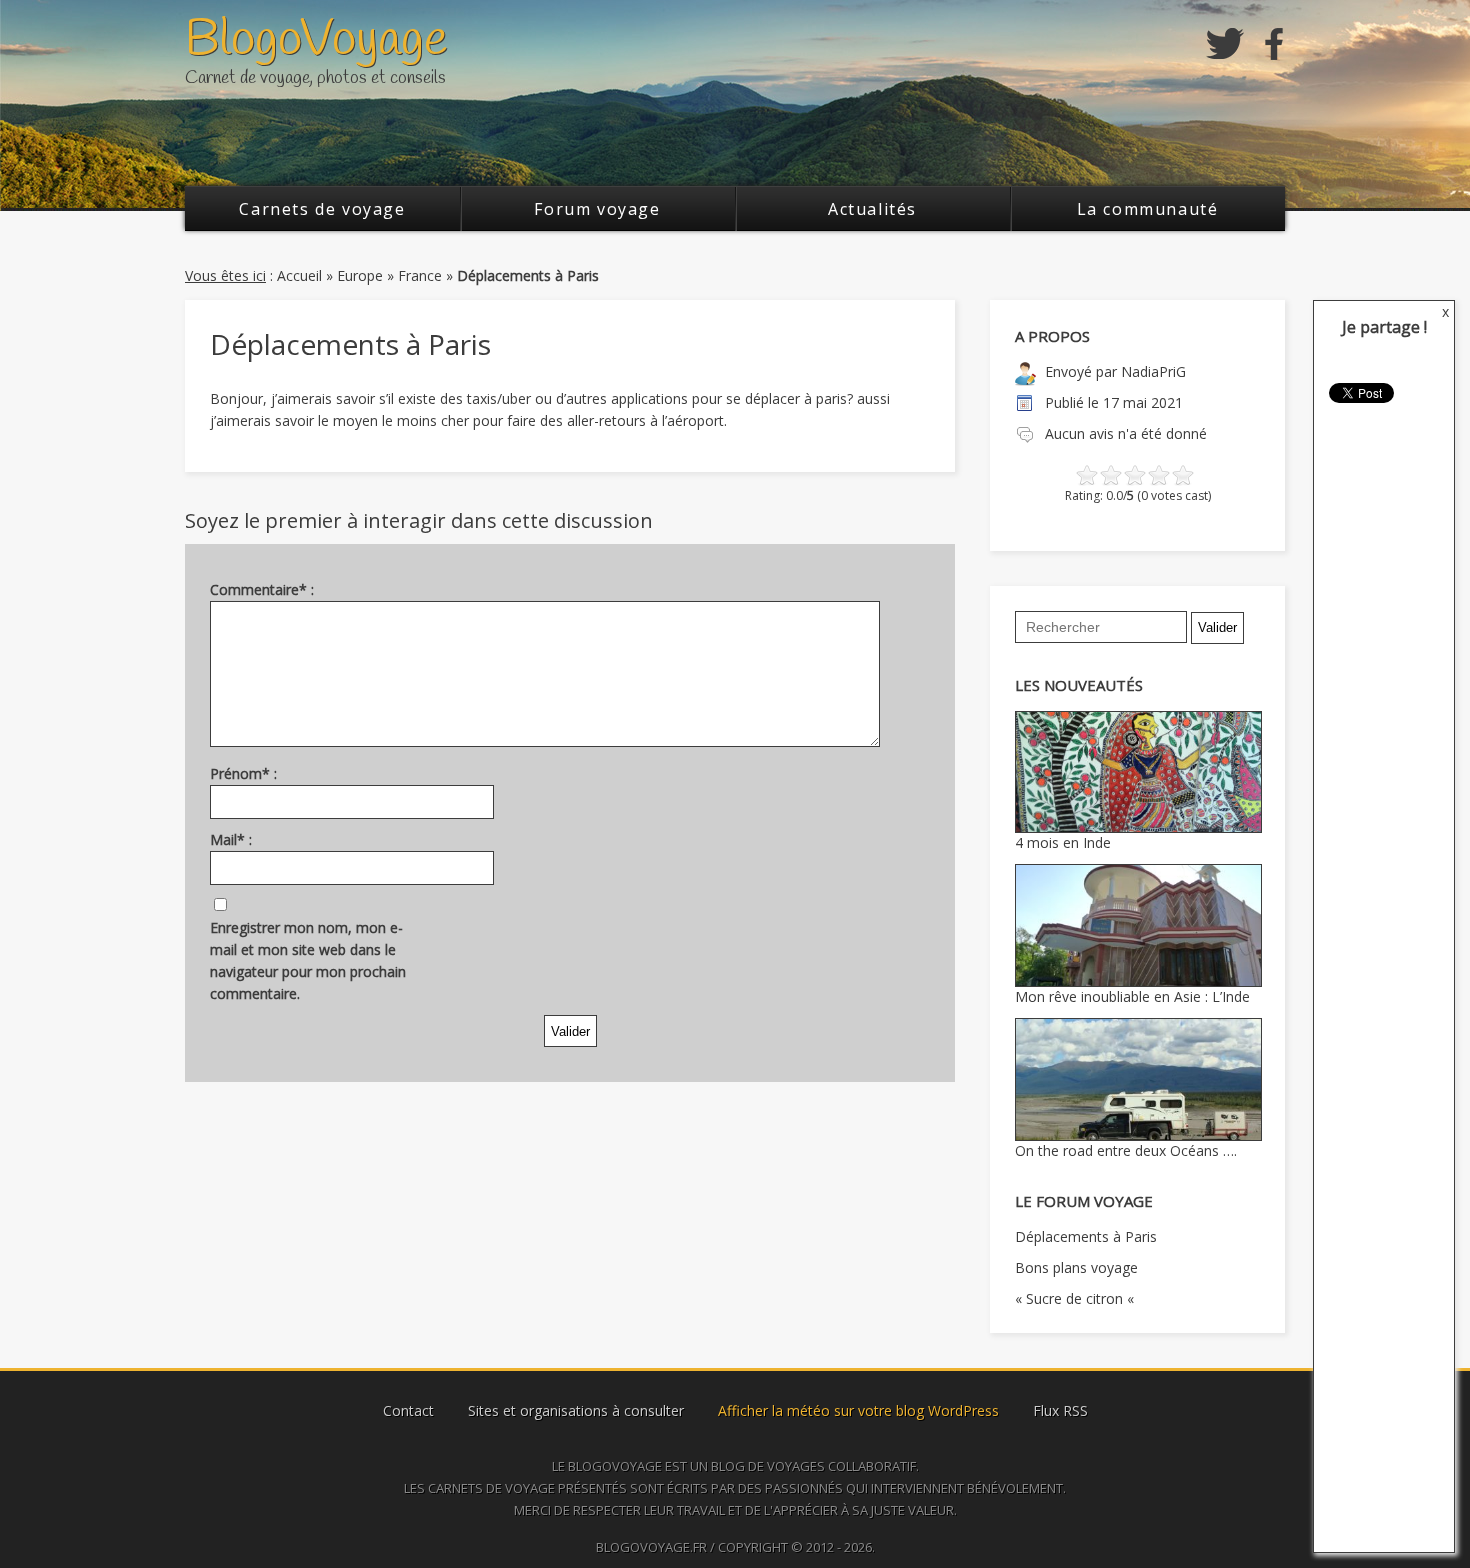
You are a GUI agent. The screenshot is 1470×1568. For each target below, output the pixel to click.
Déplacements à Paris (1086, 1236)
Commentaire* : (262, 589)
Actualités (872, 209)
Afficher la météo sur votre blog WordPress (858, 1410)
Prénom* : (243, 773)
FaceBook (1275, 44)
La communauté (1148, 209)
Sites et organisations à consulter (576, 1410)
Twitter (1225, 44)
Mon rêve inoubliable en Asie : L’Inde (1132, 996)
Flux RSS (1060, 1410)
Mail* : (231, 839)
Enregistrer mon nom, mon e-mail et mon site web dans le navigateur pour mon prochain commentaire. (308, 960)
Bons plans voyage (1076, 1267)
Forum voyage (597, 209)
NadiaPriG (1153, 371)
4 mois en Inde (1063, 842)
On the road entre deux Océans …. (1126, 1150)
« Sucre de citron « (1076, 1298)
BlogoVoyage (316, 40)
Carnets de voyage (322, 209)
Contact (408, 1410)
